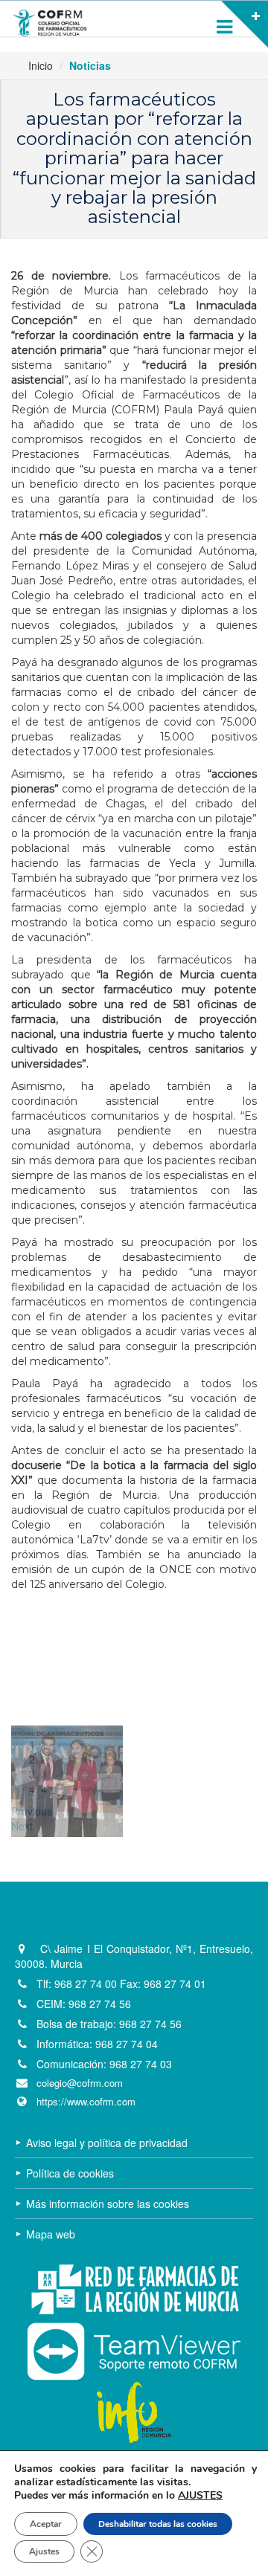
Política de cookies (70, 2173)
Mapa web (51, 2234)
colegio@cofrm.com (80, 2083)
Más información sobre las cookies (108, 2204)
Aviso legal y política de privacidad (107, 2143)
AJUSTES (200, 2496)
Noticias (90, 65)
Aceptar (46, 2524)
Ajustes (44, 2551)
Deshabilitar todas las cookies (158, 2524)
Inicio (41, 65)
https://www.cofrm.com (86, 2102)
